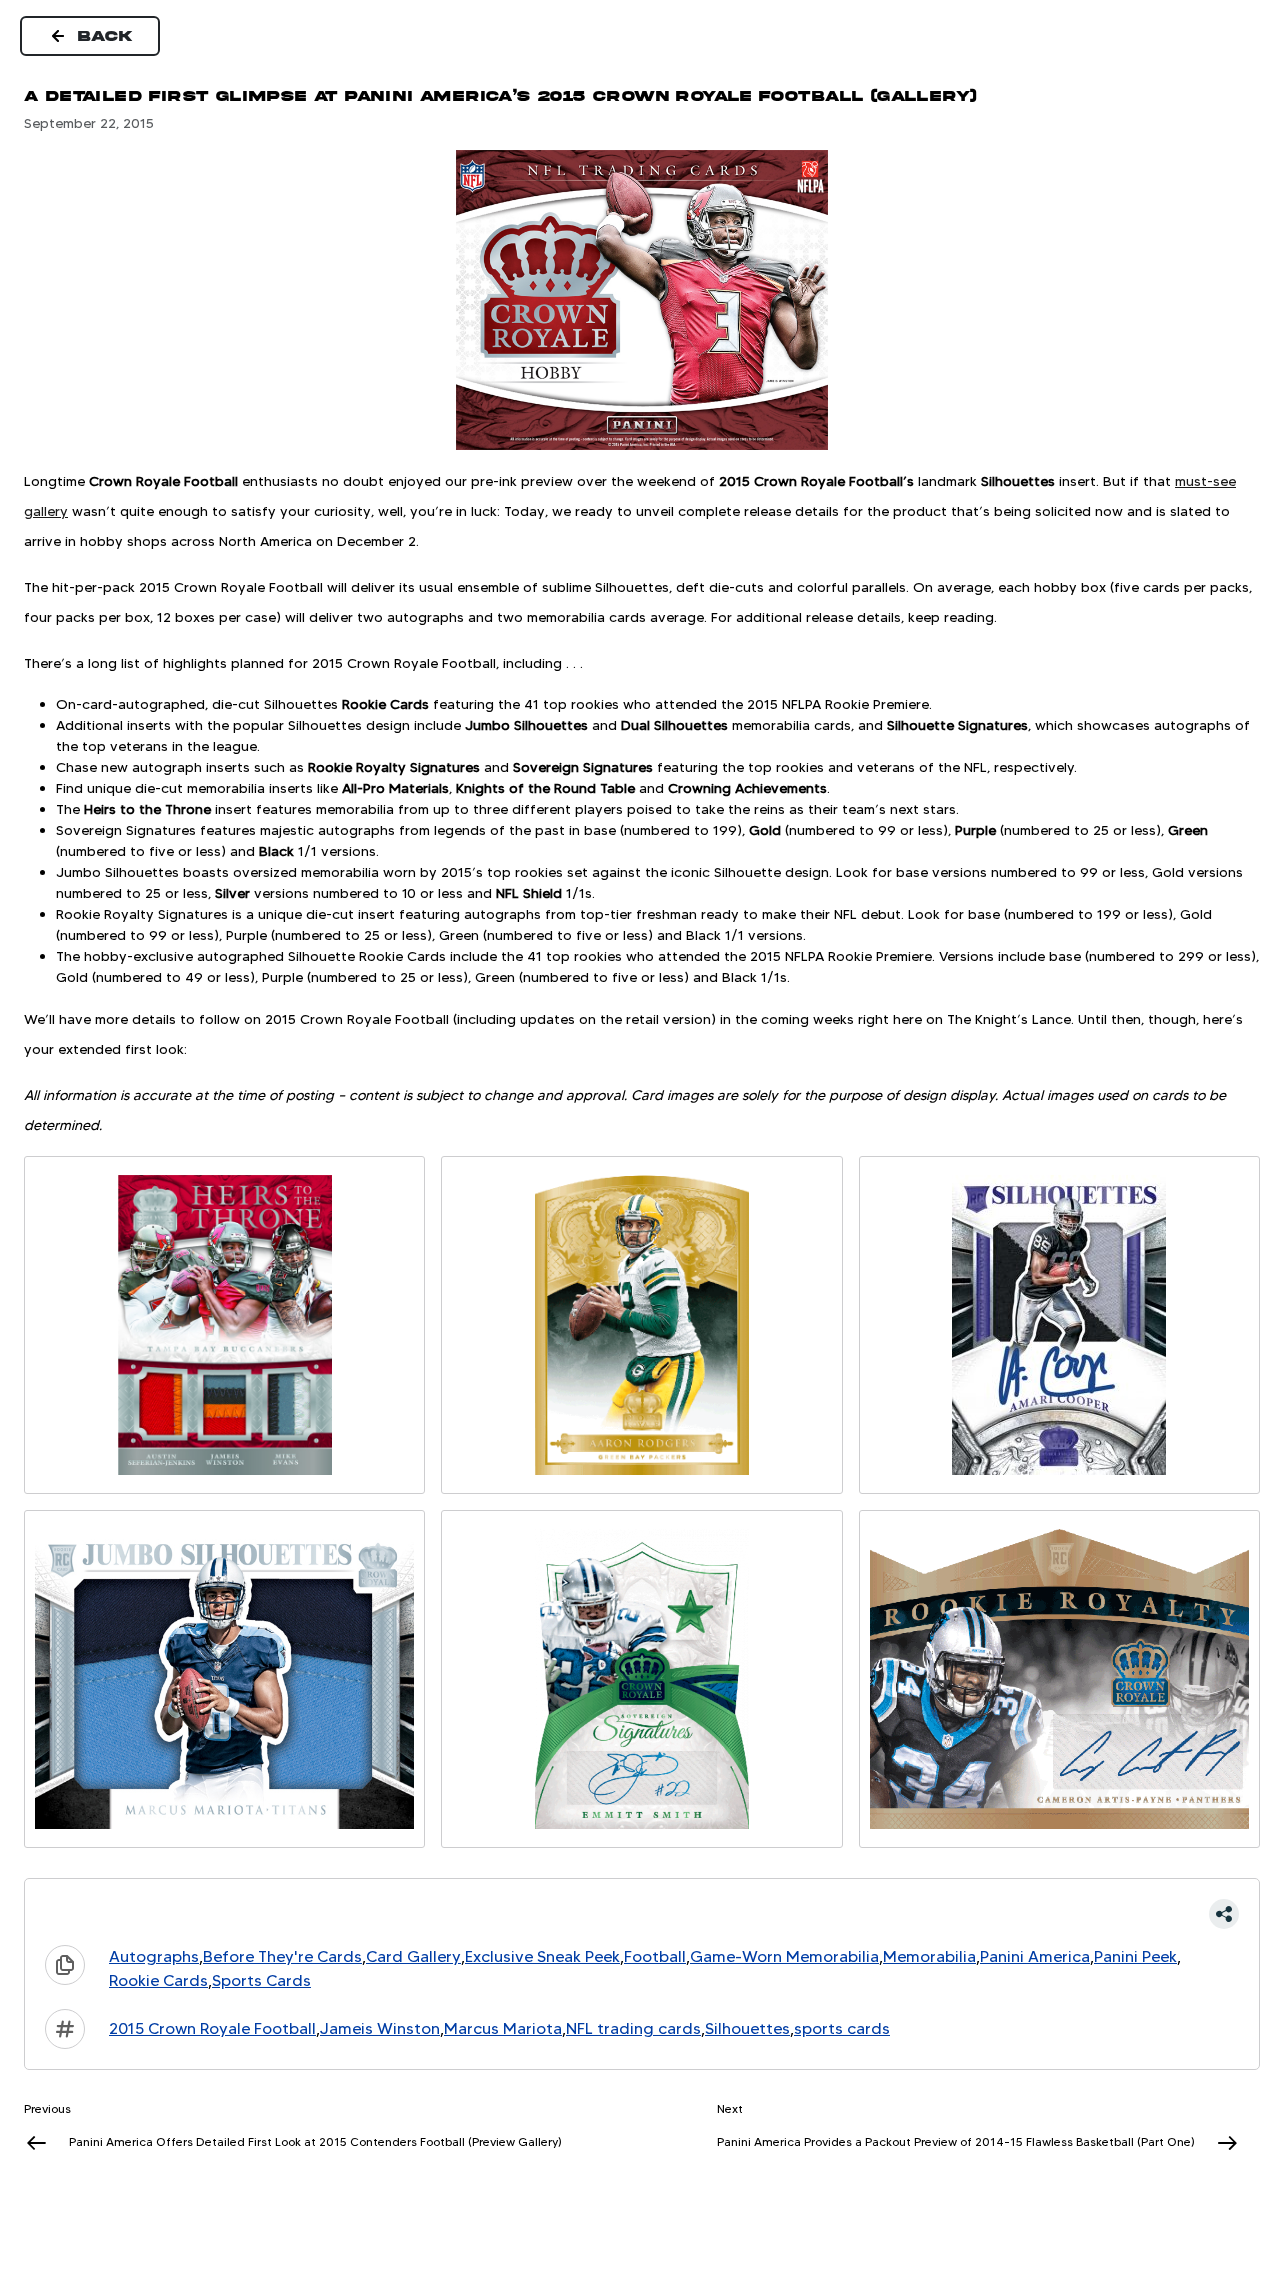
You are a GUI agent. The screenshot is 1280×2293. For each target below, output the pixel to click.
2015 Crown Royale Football (212, 2028)
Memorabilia (929, 1956)
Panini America (1035, 1956)
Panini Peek (1135, 1956)
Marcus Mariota (503, 2028)
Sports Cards (261, 1980)
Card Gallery (413, 1956)
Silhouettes (747, 2028)
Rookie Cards (158, 1980)
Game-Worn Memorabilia (784, 1956)
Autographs (154, 1956)
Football (655, 1956)
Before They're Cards (282, 1956)
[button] (642, 1914)
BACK (106, 36)
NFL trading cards (633, 2028)
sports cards (842, 2028)
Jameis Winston (380, 2028)
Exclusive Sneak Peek (542, 1956)
